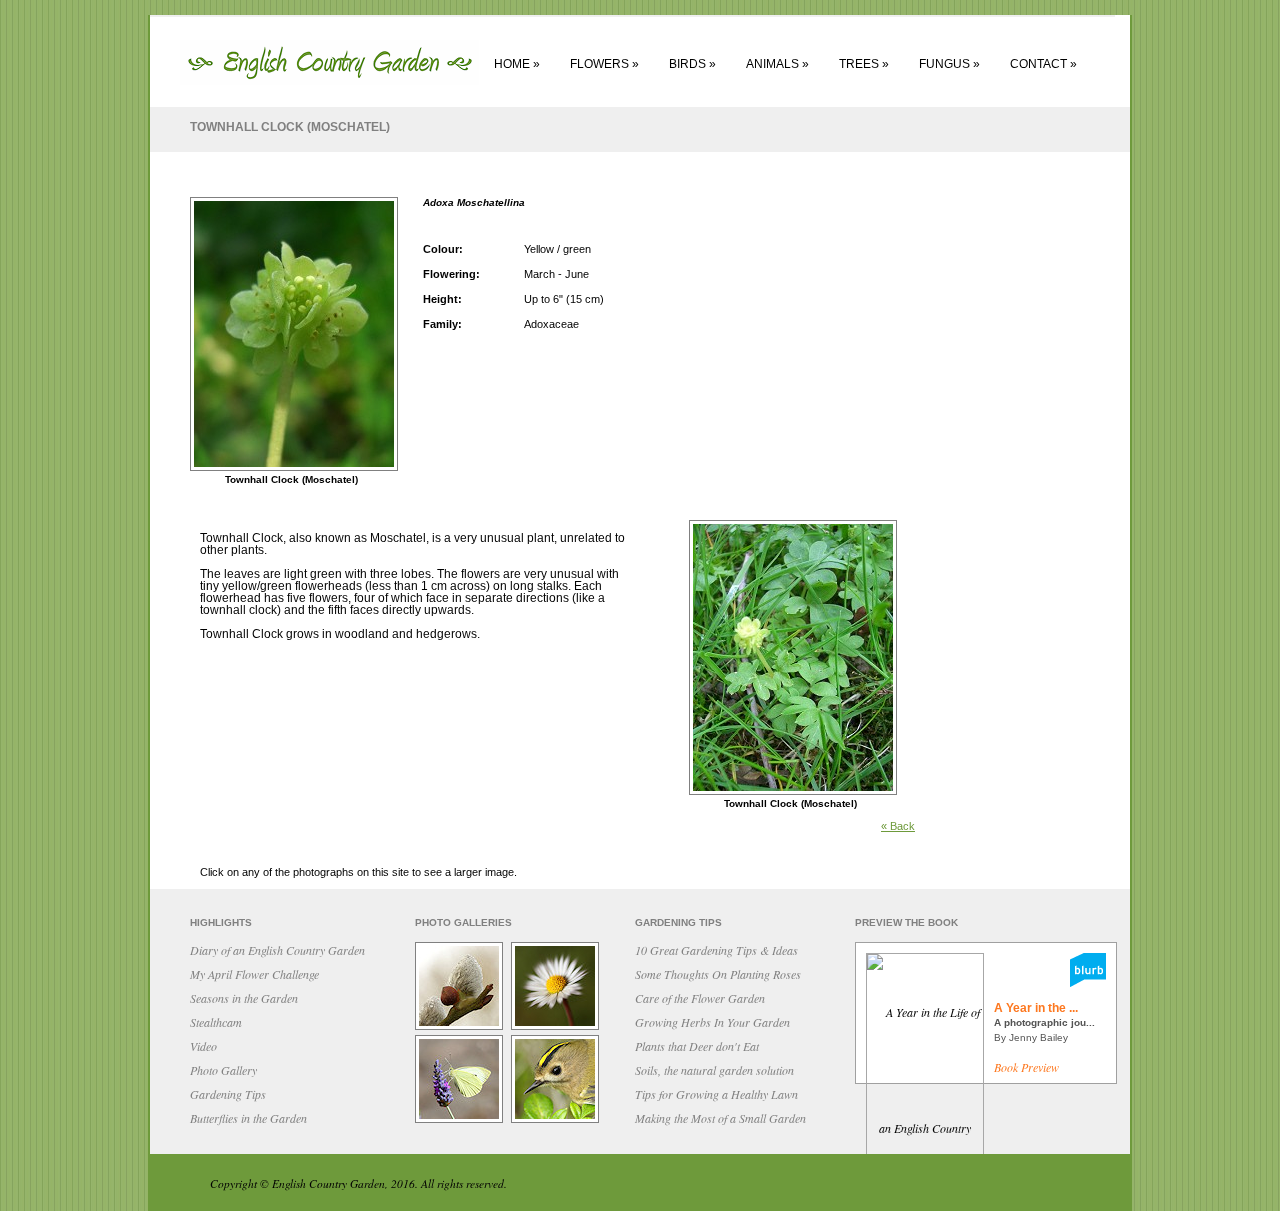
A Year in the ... (1036, 1008)
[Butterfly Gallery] (461, 1121)
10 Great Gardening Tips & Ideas (716, 950)
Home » (517, 64)
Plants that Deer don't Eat (697, 1046)
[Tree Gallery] (461, 1028)
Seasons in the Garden (244, 998)
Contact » (1043, 64)
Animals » (777, 64)
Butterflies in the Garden (248, 1118)
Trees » (864, 64)
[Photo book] (1088, 982)
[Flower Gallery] (557, 1028)
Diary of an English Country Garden (277, 950)
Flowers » (604, 64)
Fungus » (949, 64)
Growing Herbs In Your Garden (712, 1022)
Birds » (692, 64)
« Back (898, 826)
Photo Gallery (223, 1070)
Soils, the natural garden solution (714, 1070)
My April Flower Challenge (254, 974)
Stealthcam (216, 1022)
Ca (700, 998)
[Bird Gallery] (557, 1121)
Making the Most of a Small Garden (720, 1118)
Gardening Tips (228, 1094)
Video (203, 1046)
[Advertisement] (1030, 492)
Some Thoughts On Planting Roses (718, 974)
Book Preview (1026, 1067)
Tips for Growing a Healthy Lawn (716, 1094)
